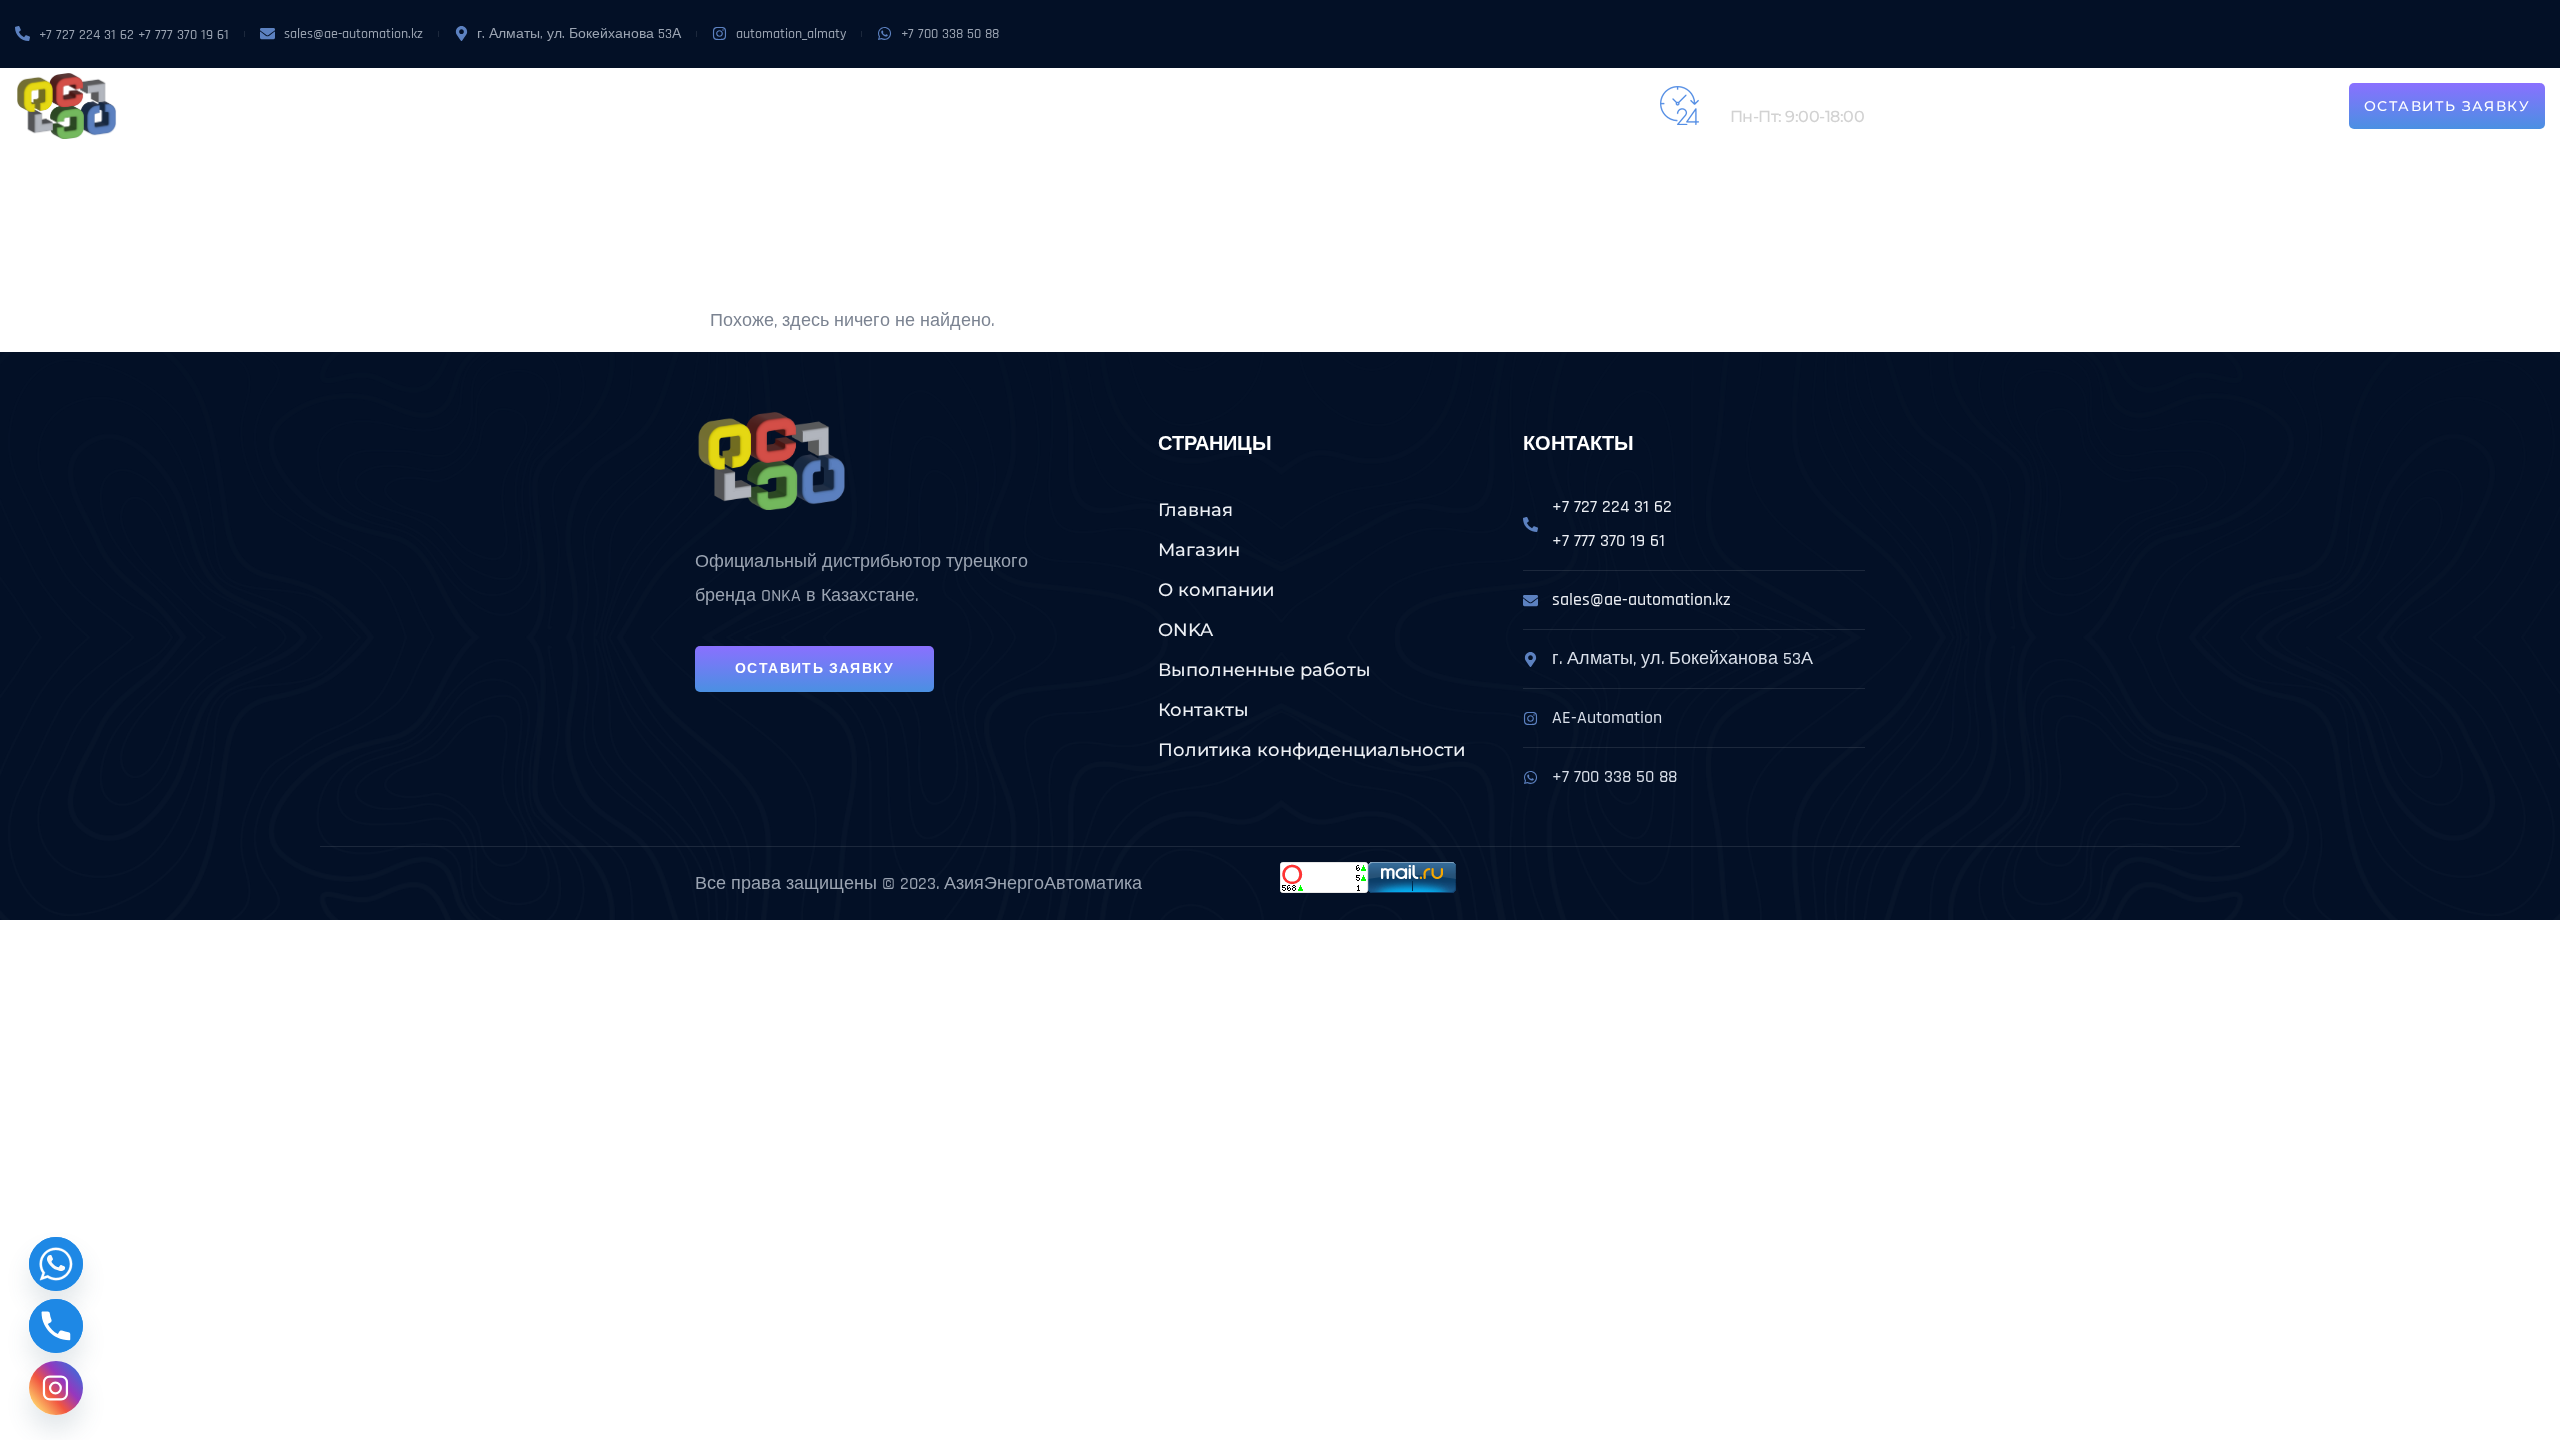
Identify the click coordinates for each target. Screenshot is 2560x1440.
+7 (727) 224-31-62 (1795, 94)
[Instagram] (56, 1388)
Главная (1195, 510)
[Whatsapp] (56, 1264)
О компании (860, 106)
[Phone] (56, 1326)
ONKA (944, 106)
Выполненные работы (1171, 106)
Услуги (1008, 106)
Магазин (758, 106)
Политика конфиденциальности (1311, 750)
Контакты (1322, 106)
